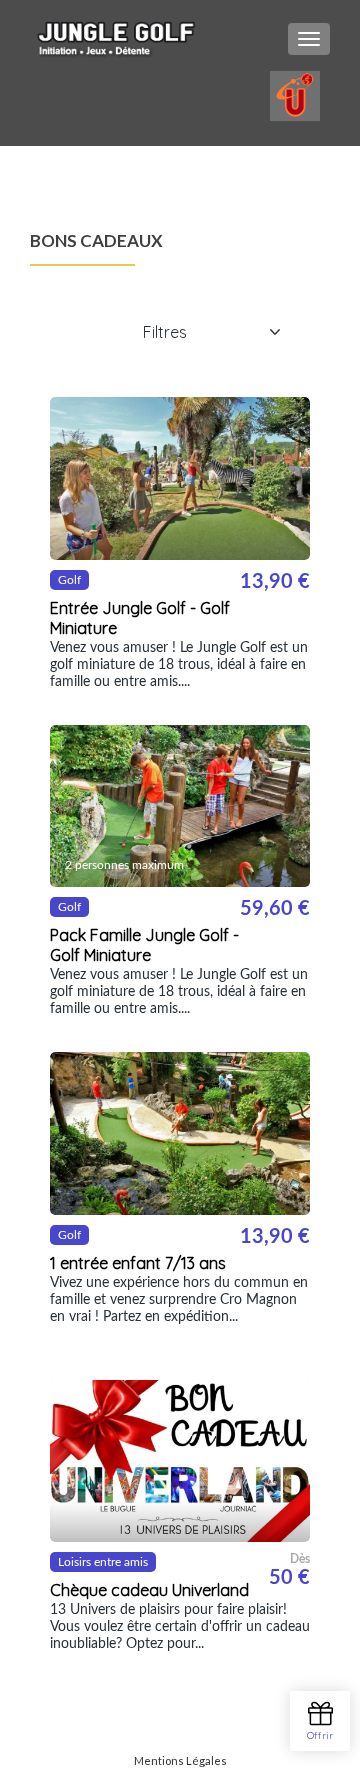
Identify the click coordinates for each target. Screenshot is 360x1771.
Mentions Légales (180, 1760)
